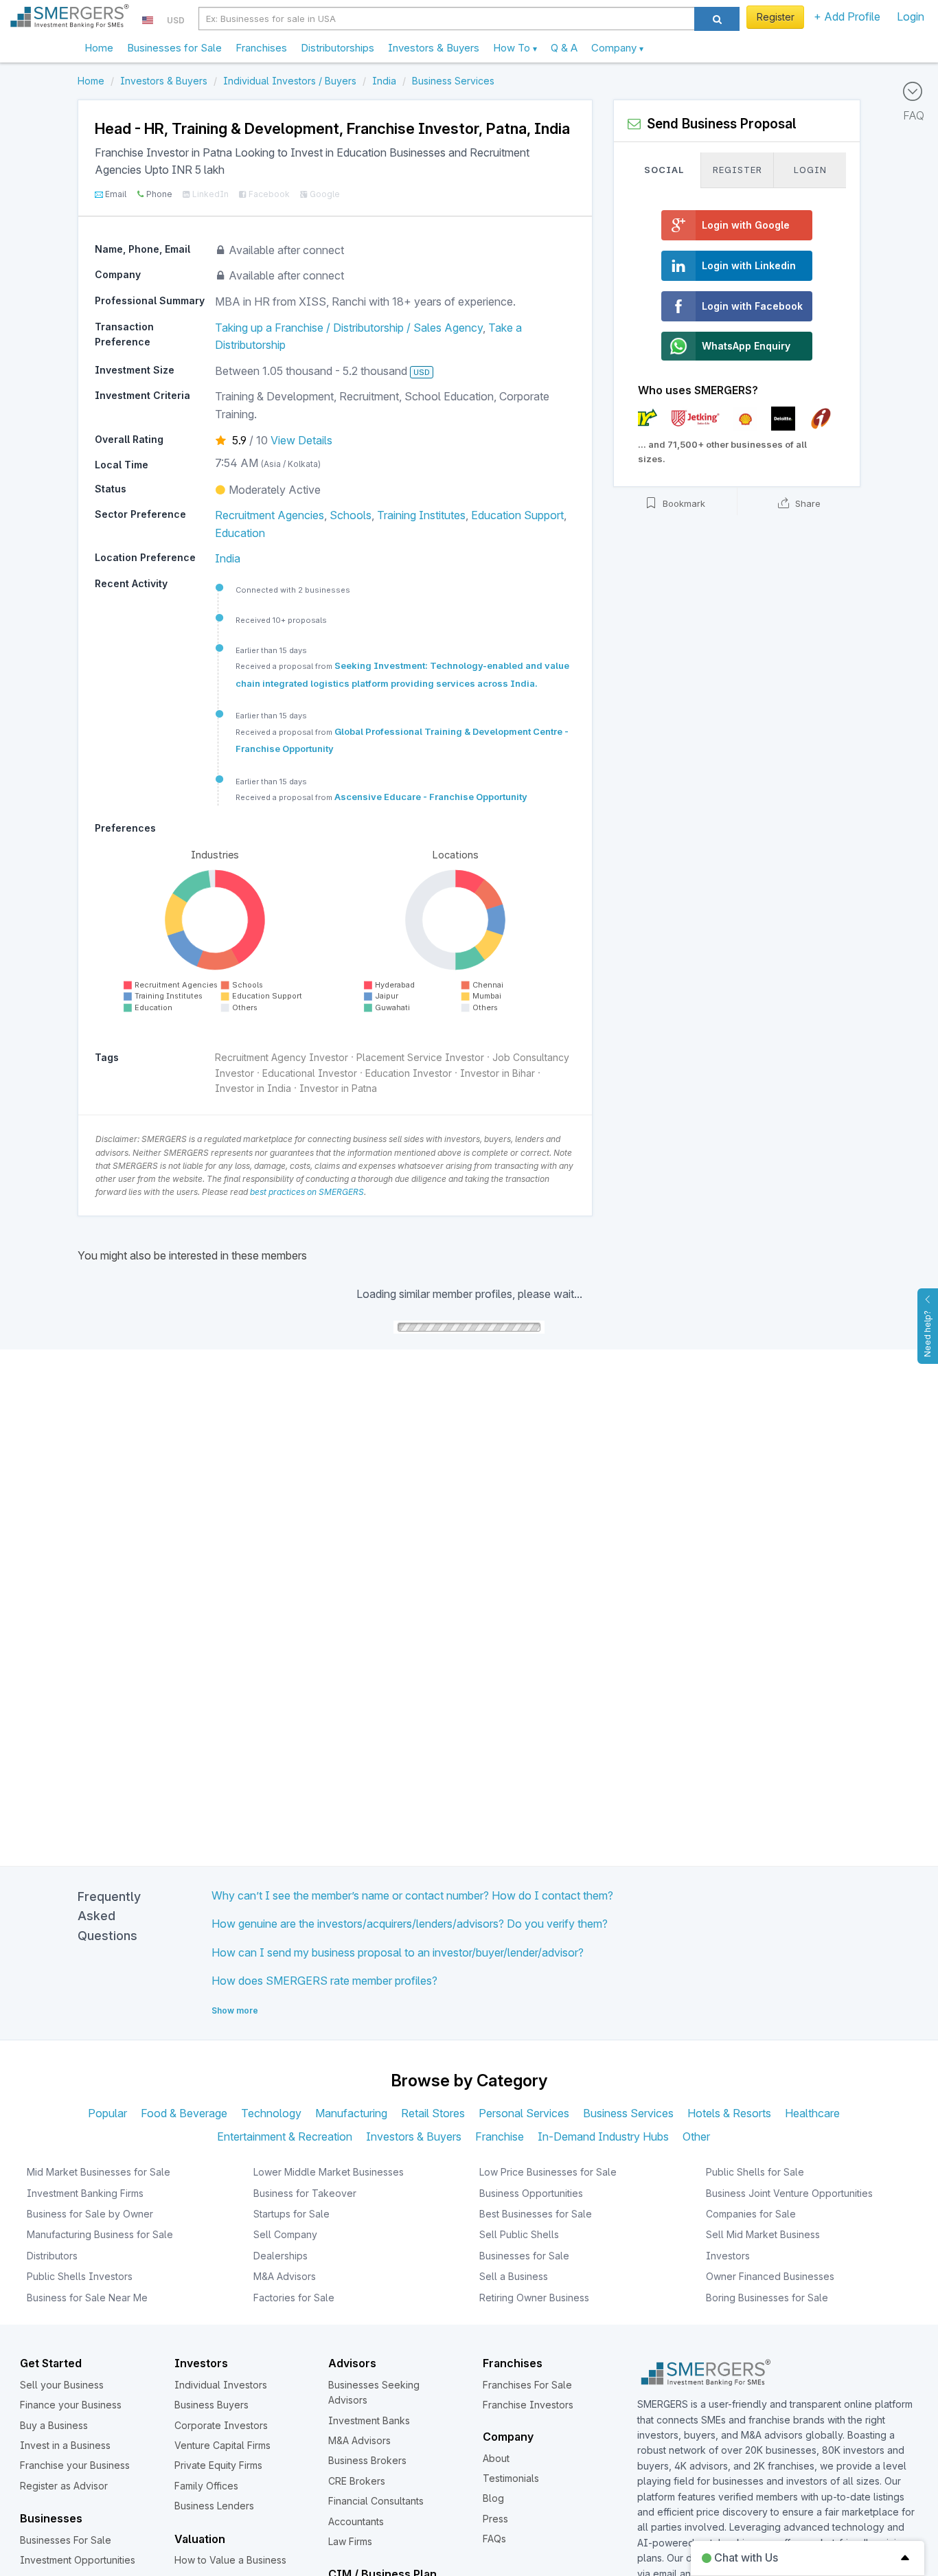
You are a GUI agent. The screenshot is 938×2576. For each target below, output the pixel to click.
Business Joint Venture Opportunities (789, 2193)
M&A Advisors (285, 2276)
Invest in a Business (65, 2445)
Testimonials (511, 2478)
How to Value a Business (230, 2560)
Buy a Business (54, 2425)
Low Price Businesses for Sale (548, 2172)
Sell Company (285, 2234)
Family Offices (206, 2486)
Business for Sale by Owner (90, 2214)
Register (776, 17)
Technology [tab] (271, 2113)
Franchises (261, 48)
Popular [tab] (107, 2113)
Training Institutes (421, 515)
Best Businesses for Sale (536, 2214)
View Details (301, 440)
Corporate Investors (221, 2425)
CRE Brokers (357, 2481)
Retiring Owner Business (534, 2298)
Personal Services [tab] (524, 2113)
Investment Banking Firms (85, 2193)
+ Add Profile (847, 16)
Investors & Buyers (434, 48)
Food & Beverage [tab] (184, 2113)
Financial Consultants (376, 2501)
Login (911, 16)
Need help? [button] (927, 1334)
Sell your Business (62, 2385)
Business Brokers (367, 2460)
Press (495, 2519)
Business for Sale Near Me (87, 2298)
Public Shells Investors (80, 2276)
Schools (351, 515)
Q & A (564, 48)
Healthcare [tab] (812, 2113)
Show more (235, 2010)
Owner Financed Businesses (770, 2276)
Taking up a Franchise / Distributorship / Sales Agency (349, 328)
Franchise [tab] (500, 2136)
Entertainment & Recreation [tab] (285, 2136)
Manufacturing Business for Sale (100, 2234)
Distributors (52, 2256)
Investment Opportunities (78, 2560)
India (228, 558)
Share (807, 504)
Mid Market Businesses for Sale (99, 2172)
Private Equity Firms (218, 2465)
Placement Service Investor (420, 1057)
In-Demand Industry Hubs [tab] (603, 2136)
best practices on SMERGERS (307, 1192)
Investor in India (253, 1088)
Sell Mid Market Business (763, 2234)
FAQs (494, 2539)
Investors (728, 2256)
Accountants (356, 2521)
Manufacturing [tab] (351, 2113)
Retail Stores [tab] (433, 2113)
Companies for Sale (751, 2214)
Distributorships (338, 48)
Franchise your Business (75, 2465)
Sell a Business (514, 2276)
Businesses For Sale (66, 2540)
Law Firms (350, 2541)
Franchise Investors (528, 2405)
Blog (493, 2498)
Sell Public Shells (519, 2234)
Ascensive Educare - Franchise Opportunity (431, 797)
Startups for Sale (291, 2214)
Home (99, 48)
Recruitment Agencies (270, 515)
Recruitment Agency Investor (282, 1057)
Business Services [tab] (628, 2113)
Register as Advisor (64, 2486)
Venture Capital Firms (222, 2445)
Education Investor (409, 1073)
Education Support (517, 515)
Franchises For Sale (527, 2385)
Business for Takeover (305, 2193)
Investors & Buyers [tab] (414, 2136)
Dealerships (281, 2256)
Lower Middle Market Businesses (329, 2172)
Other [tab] (696, 2136)
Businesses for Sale (174, 48)
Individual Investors (221, 2385)
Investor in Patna (338, 1088)
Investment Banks (369, 2420)
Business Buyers (211, 2405)
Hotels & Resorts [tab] (729, 2113)
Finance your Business (71, 2405)
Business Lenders (214, 2506)
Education (240, 533)
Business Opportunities (531, 2193)
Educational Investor (310, 1073)
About (496, 2458)
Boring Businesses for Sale (767, 2298)
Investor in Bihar (497, 1073)
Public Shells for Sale (755, 2172)
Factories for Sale (294, 2298)
